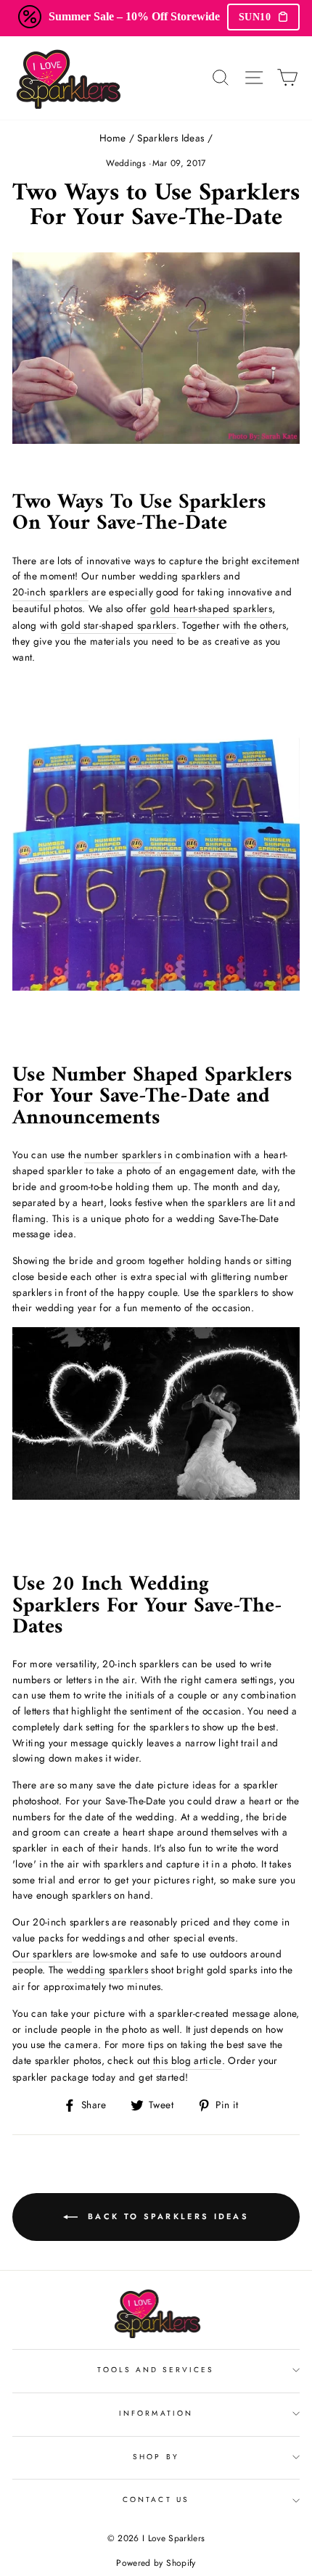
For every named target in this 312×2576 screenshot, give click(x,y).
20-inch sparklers (50, 592)
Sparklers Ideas (171, 138)
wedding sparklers (107, 1970)
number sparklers (122, 1155)
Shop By (156, 2457)
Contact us (156, 2499)
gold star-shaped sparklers (119, 625)
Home (112, 138)
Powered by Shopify (156, 2563)
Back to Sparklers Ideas (166, 2216)
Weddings (126, 163)
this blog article (188, 2060)
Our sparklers (42, 1954)
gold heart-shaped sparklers (211, 608)
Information (156, 2413)
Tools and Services (156, 2370)
